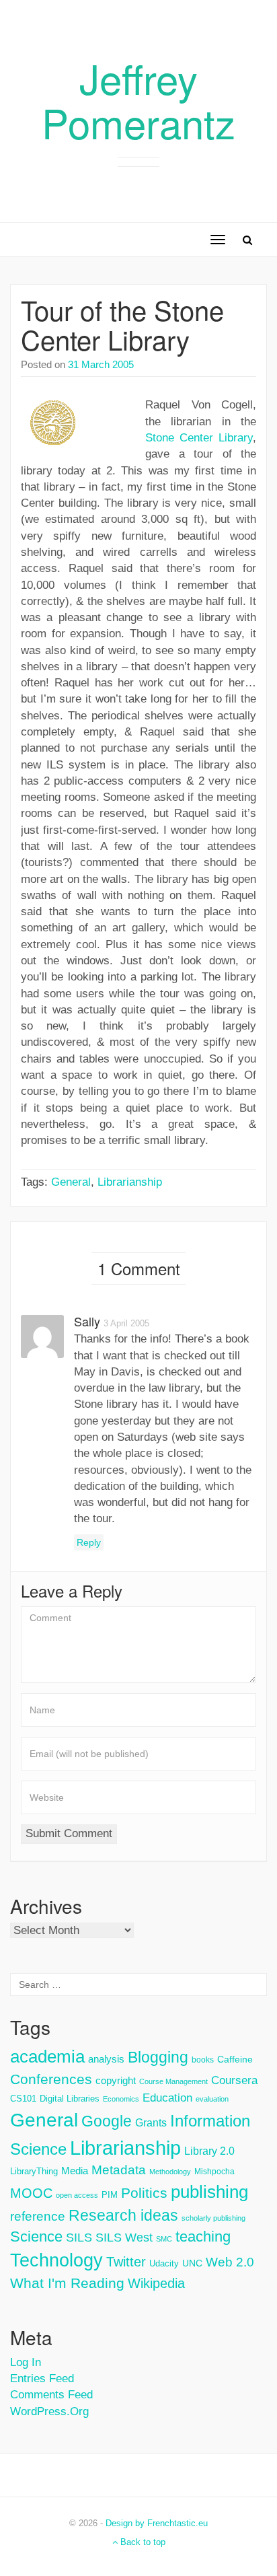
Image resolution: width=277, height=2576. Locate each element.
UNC (192, 2263)
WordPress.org (49, 2411)
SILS (79, 2238)
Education (167, 2098)
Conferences (51, 2079)
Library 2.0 (209, 2151)
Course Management (173, 2081)
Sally (87, 1321)
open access (77, 2195)
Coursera (234, 2080)
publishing (209, 2192)
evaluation (212, 2099)
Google (107, 2121)
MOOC (31, 2193)
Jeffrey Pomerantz (138, 100)
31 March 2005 (101, 364)
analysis (106, 2059)
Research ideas (123, 2215)
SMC (164, 2239)
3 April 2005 (126, 1323)
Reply (89, 1542)
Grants (151, 2123)
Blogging (158, 2057)
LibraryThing (34, 2171)
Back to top (142, 2542)
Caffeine (235, 2059)
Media (75, 2171)
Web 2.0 (230, 2262)
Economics (121, 2099)
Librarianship (130, 1182)
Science (36, 2237)
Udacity (164, 2263)
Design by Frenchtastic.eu (157, 2523)
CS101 (23, 2099)
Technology (56, 2260)
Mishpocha (214, 2172)
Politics (144, 2193)
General (71, 1182)
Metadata (119, 2170)
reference (38, 2216)
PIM (110, 2195)
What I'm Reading (67, 2283)
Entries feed (42, 2378)
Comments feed (51, 2395)
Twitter (126, 2262)
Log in (26, 2362)
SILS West (124, 2238)
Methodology (170, 2172)
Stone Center (179, 438)
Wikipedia (156, 2283)
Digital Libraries (70, 2099)
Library (236, 438)
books (203, 2060)
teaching (203, 2237)
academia (47, 2056)
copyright (116, 2080)
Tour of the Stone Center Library (122, 324)
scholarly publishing (213, 2218)
